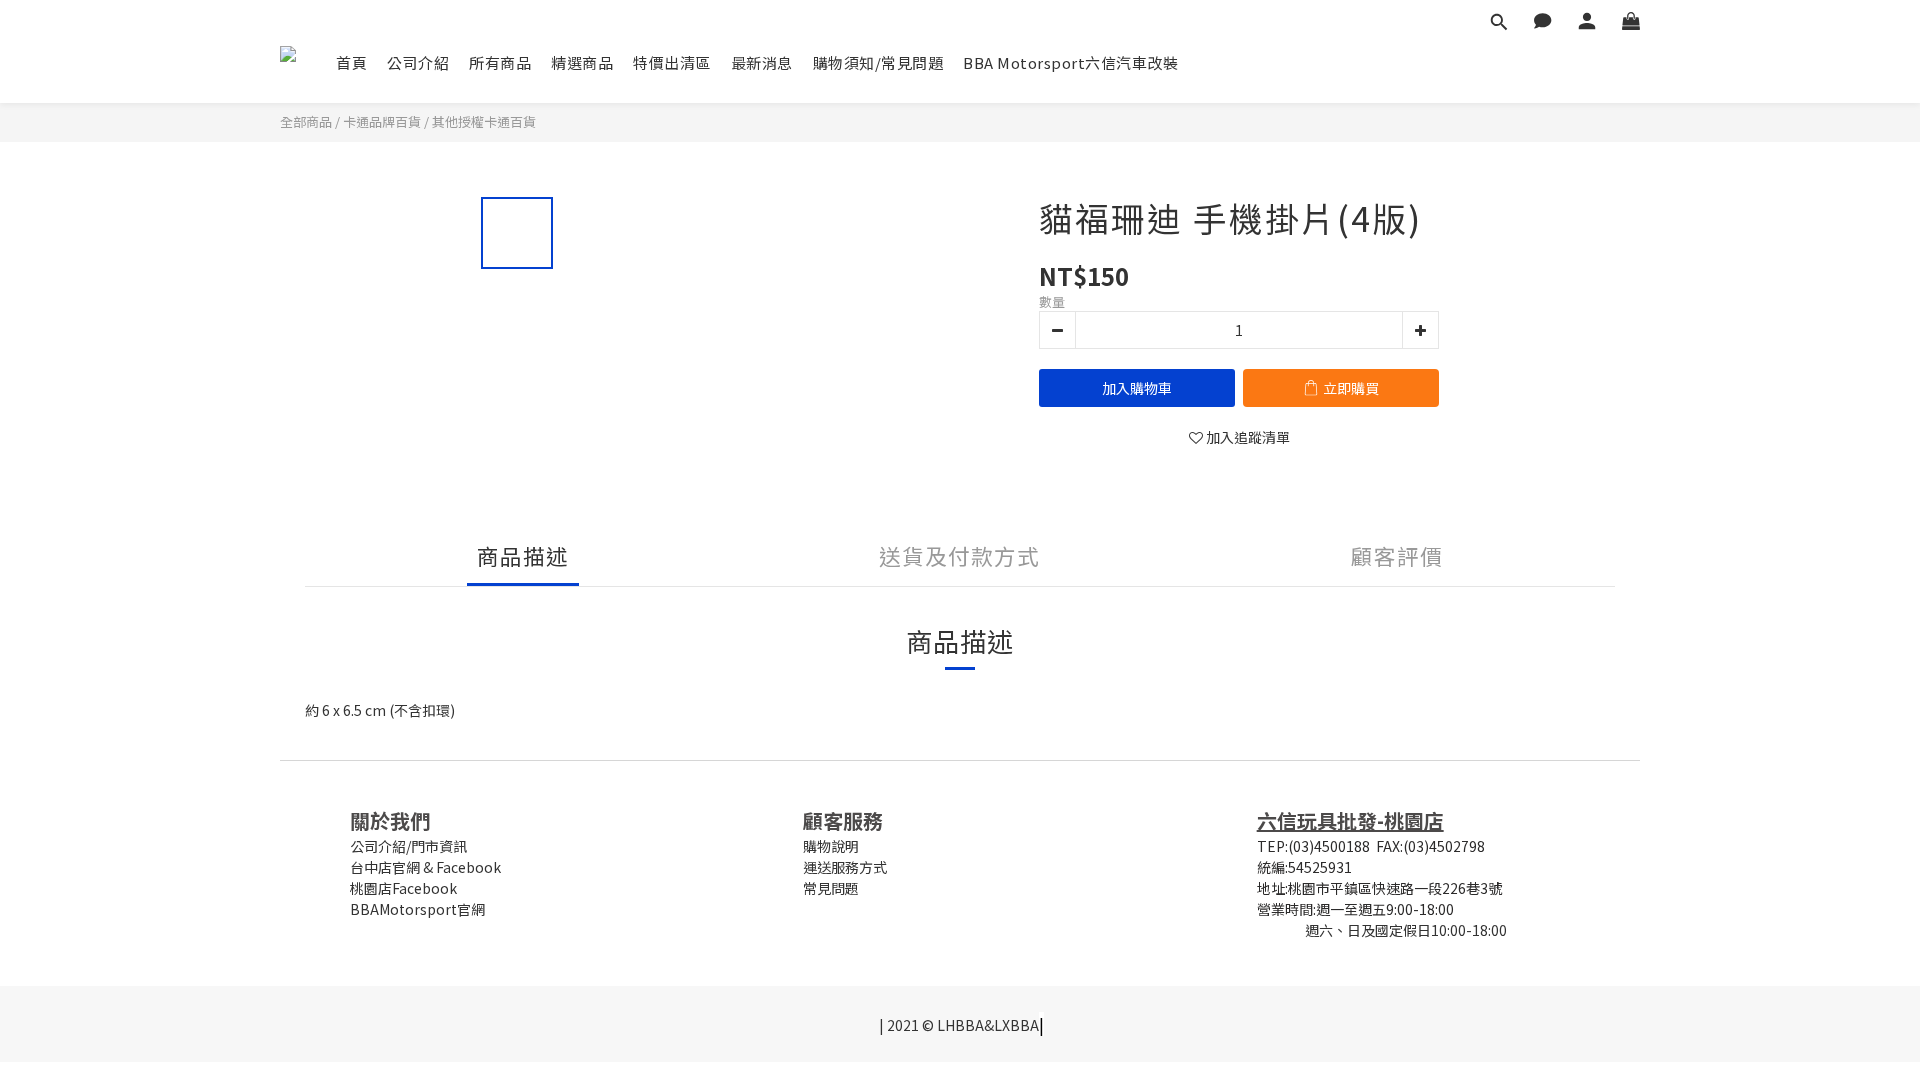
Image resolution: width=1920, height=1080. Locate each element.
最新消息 (762, 62)
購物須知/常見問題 (878, 62)
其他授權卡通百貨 (484, 121)
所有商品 (500, 62)
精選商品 (582, 62)
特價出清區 (672, 62)
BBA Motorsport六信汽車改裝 (1070, 62)
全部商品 (306, 121)
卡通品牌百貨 (382, 121)
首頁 (351, 62)
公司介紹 (418, 62)
